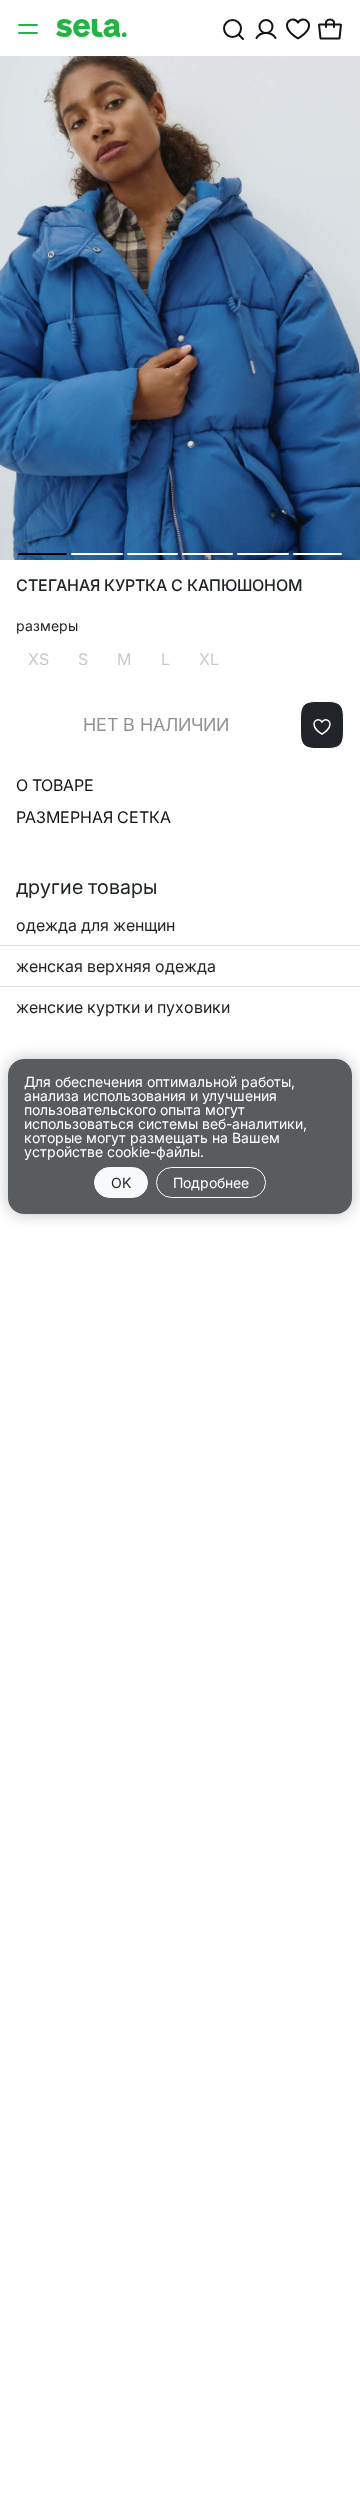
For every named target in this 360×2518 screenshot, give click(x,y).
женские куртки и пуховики (123, 1007)
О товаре (55, 785)
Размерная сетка (93, 817)
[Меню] (30, 28)
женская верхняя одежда (116, 966)
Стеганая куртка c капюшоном (159, 585)
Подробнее (211, 1182)
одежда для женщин (95, 925)
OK (121, 1182)
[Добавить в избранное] (322, 725)
